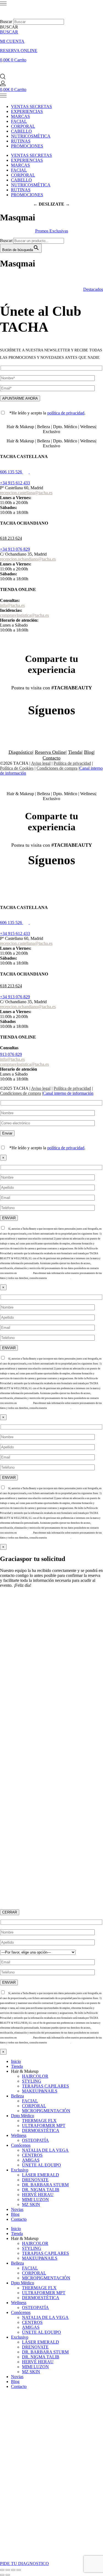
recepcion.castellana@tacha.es (26, 493)
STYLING (32, 2081)
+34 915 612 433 (15, 483)
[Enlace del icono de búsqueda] (3, 78)
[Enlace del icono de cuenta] (3, 85)
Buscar (6, 22)
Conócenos (21, 2145)
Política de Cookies (17, 768)
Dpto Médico (23, 2116)
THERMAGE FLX (39, 2121)
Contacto (51, 758)
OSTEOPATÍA (35, 2140)
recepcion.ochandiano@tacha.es (28, 559)
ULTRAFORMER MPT (44, 2126)
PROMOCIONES (27, 146)
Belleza (17, 2096)
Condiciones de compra (57, 768)
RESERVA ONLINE (19, 51)
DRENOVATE (35, 2180)
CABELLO (21, 131)
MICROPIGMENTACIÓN (46, 2111)
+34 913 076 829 (15, 549)
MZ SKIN (31, 2204)
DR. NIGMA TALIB (41, 2190)
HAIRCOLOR (35, 2076)
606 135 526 (11, 472)
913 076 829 (11, 1054)
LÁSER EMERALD (41, 2175)
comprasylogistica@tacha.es (24, 615)
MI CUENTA (12, 41)
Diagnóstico (20, 752)
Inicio (16, 2061)
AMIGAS (31, 2160)
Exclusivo (20, 2170)
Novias (17, 2209)
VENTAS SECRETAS (31, 106)
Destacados (93, 289)
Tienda (75, 752)
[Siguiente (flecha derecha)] (8, 2575)
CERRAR (10, 1912)
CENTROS (32, 2155)
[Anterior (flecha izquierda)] (2, 2575)
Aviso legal (41, 763)
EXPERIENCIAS (27, 111)
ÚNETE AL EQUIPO (41, 2165)
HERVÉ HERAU (38, 2195)
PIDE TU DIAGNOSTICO (24, 2564)
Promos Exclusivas (52, 231)
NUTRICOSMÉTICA (31, 136)
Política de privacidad (72, 763)
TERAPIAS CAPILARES (45, 2086)
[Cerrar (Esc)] (19, 2570)
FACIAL (19, 121)
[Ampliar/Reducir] (2, 2570)
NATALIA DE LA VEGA (45, 2150)
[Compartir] (13, 2570)
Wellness (19, 2135)
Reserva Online (50, 752)
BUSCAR (9, 32)
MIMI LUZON (35, 2200)
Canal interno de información (68, 1093)
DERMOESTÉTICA (41, 2130)
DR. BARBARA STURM (45, 2185)
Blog (89, 752)
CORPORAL (23, 126)
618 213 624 (11, 538)
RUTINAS (21, 141)
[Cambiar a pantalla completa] (8, 2570)
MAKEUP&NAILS (40, 2091)
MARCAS (20, 116)
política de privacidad (66, 413)
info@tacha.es (12, 605)
